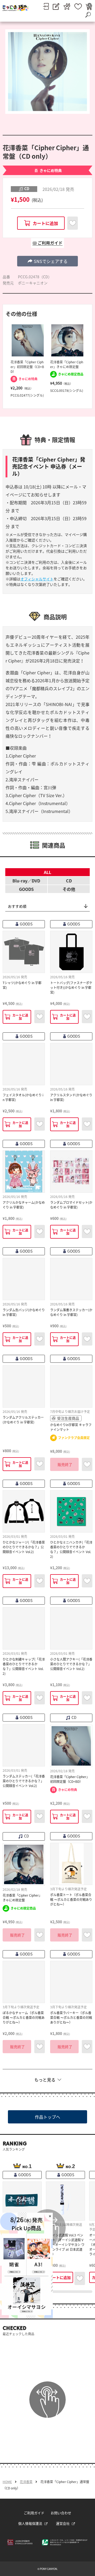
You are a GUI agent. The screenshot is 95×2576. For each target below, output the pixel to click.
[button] (47, 261)
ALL (47, 872)
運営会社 (63, 2523)
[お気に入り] (78, 6)
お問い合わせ (61, 2513)
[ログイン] (46, 6)
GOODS (26, 889)
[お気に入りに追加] (73, 223)
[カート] (89, 6)
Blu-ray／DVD (26, 881)
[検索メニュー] (88, 15)
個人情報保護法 (30, 2523)
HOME (7, 2482)
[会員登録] (56, 6)
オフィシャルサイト (37, 579)
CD (69, 881)
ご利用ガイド (34, 2513)
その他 (69, 889)
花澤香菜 (26, 2482)
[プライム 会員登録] (67, 6)
